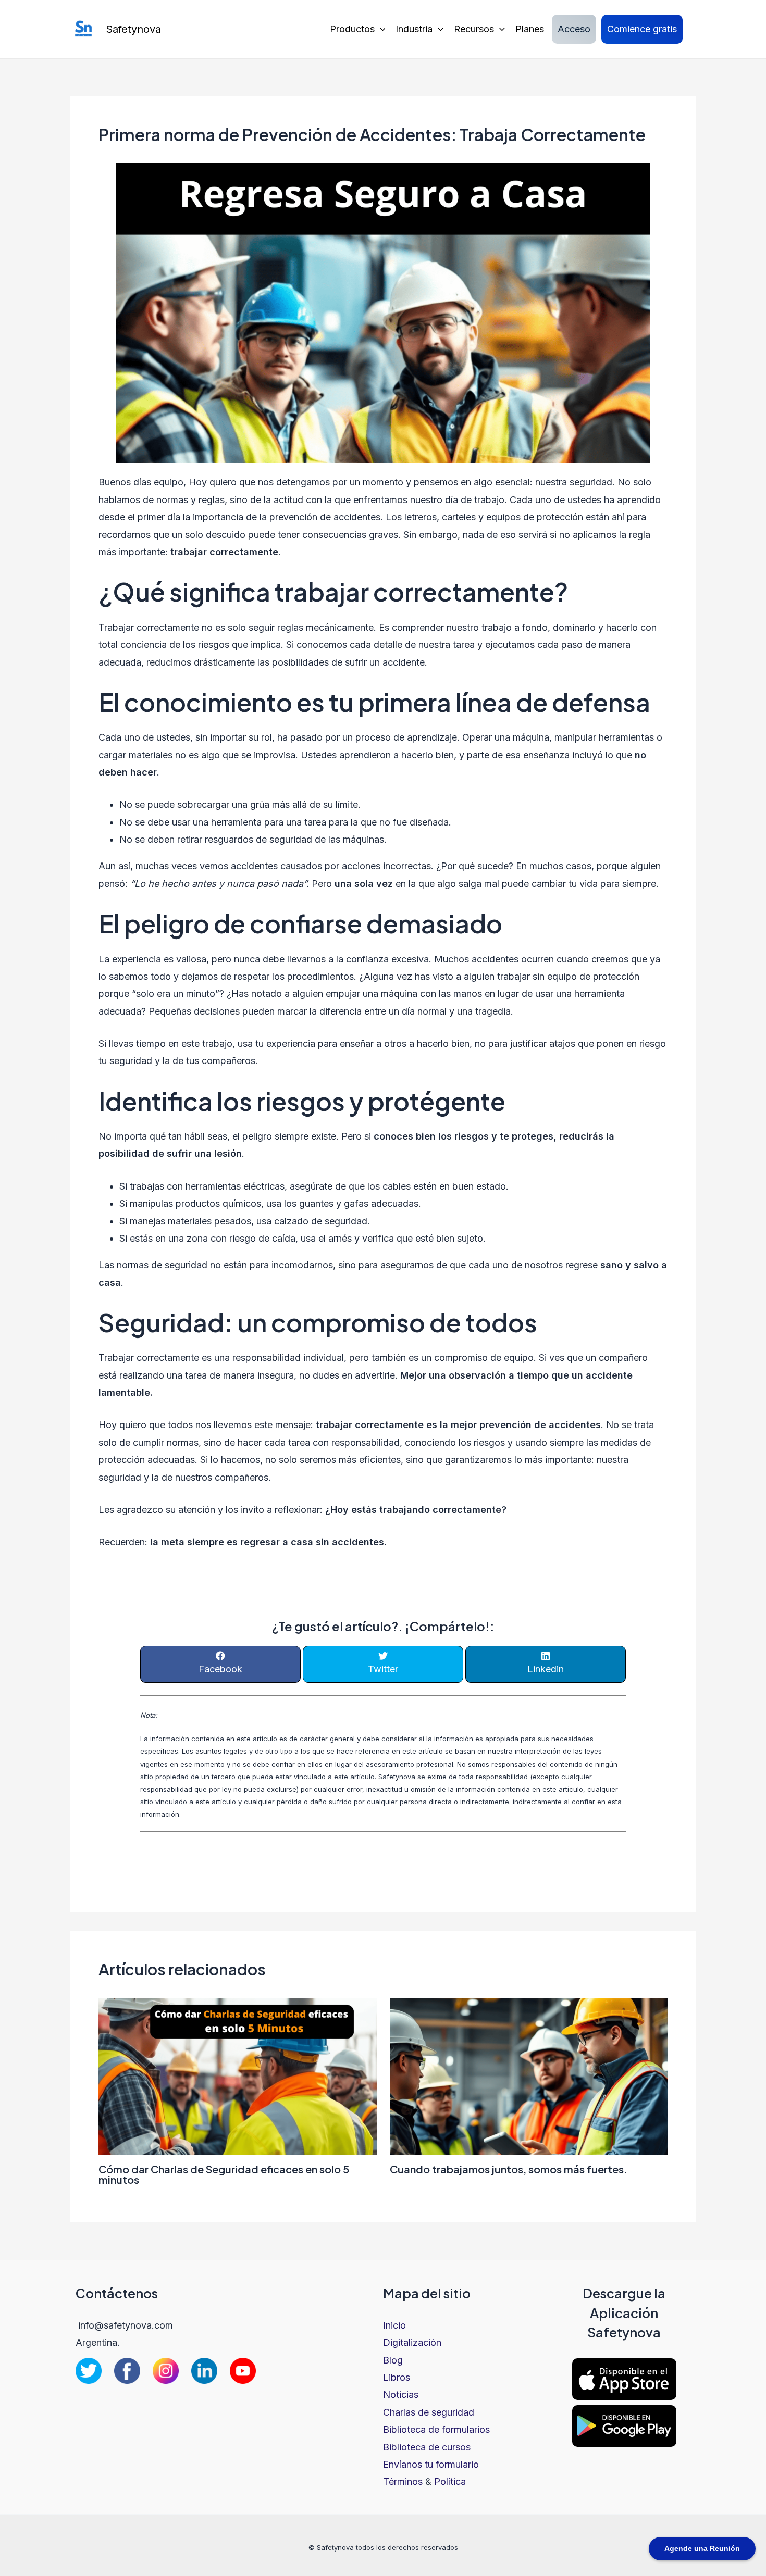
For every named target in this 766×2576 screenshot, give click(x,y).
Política (450, 2481)
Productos (352, 29)
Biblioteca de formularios (436, 2429)
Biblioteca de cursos (427, 2447)
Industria (414, 29)
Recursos (474, 29)
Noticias (401, 2394)
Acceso (574, 29)
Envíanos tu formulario (431, 2464)
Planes (530, 29)
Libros (397, 2377)
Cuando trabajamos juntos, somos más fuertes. (509, 2169)
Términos (403, 2481)
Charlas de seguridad (429, 2412)
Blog (393, 2360)
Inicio (394, 2325)
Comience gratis (642, 29)
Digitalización (412, 2342)
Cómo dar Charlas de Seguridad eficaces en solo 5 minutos (224, 2174)
